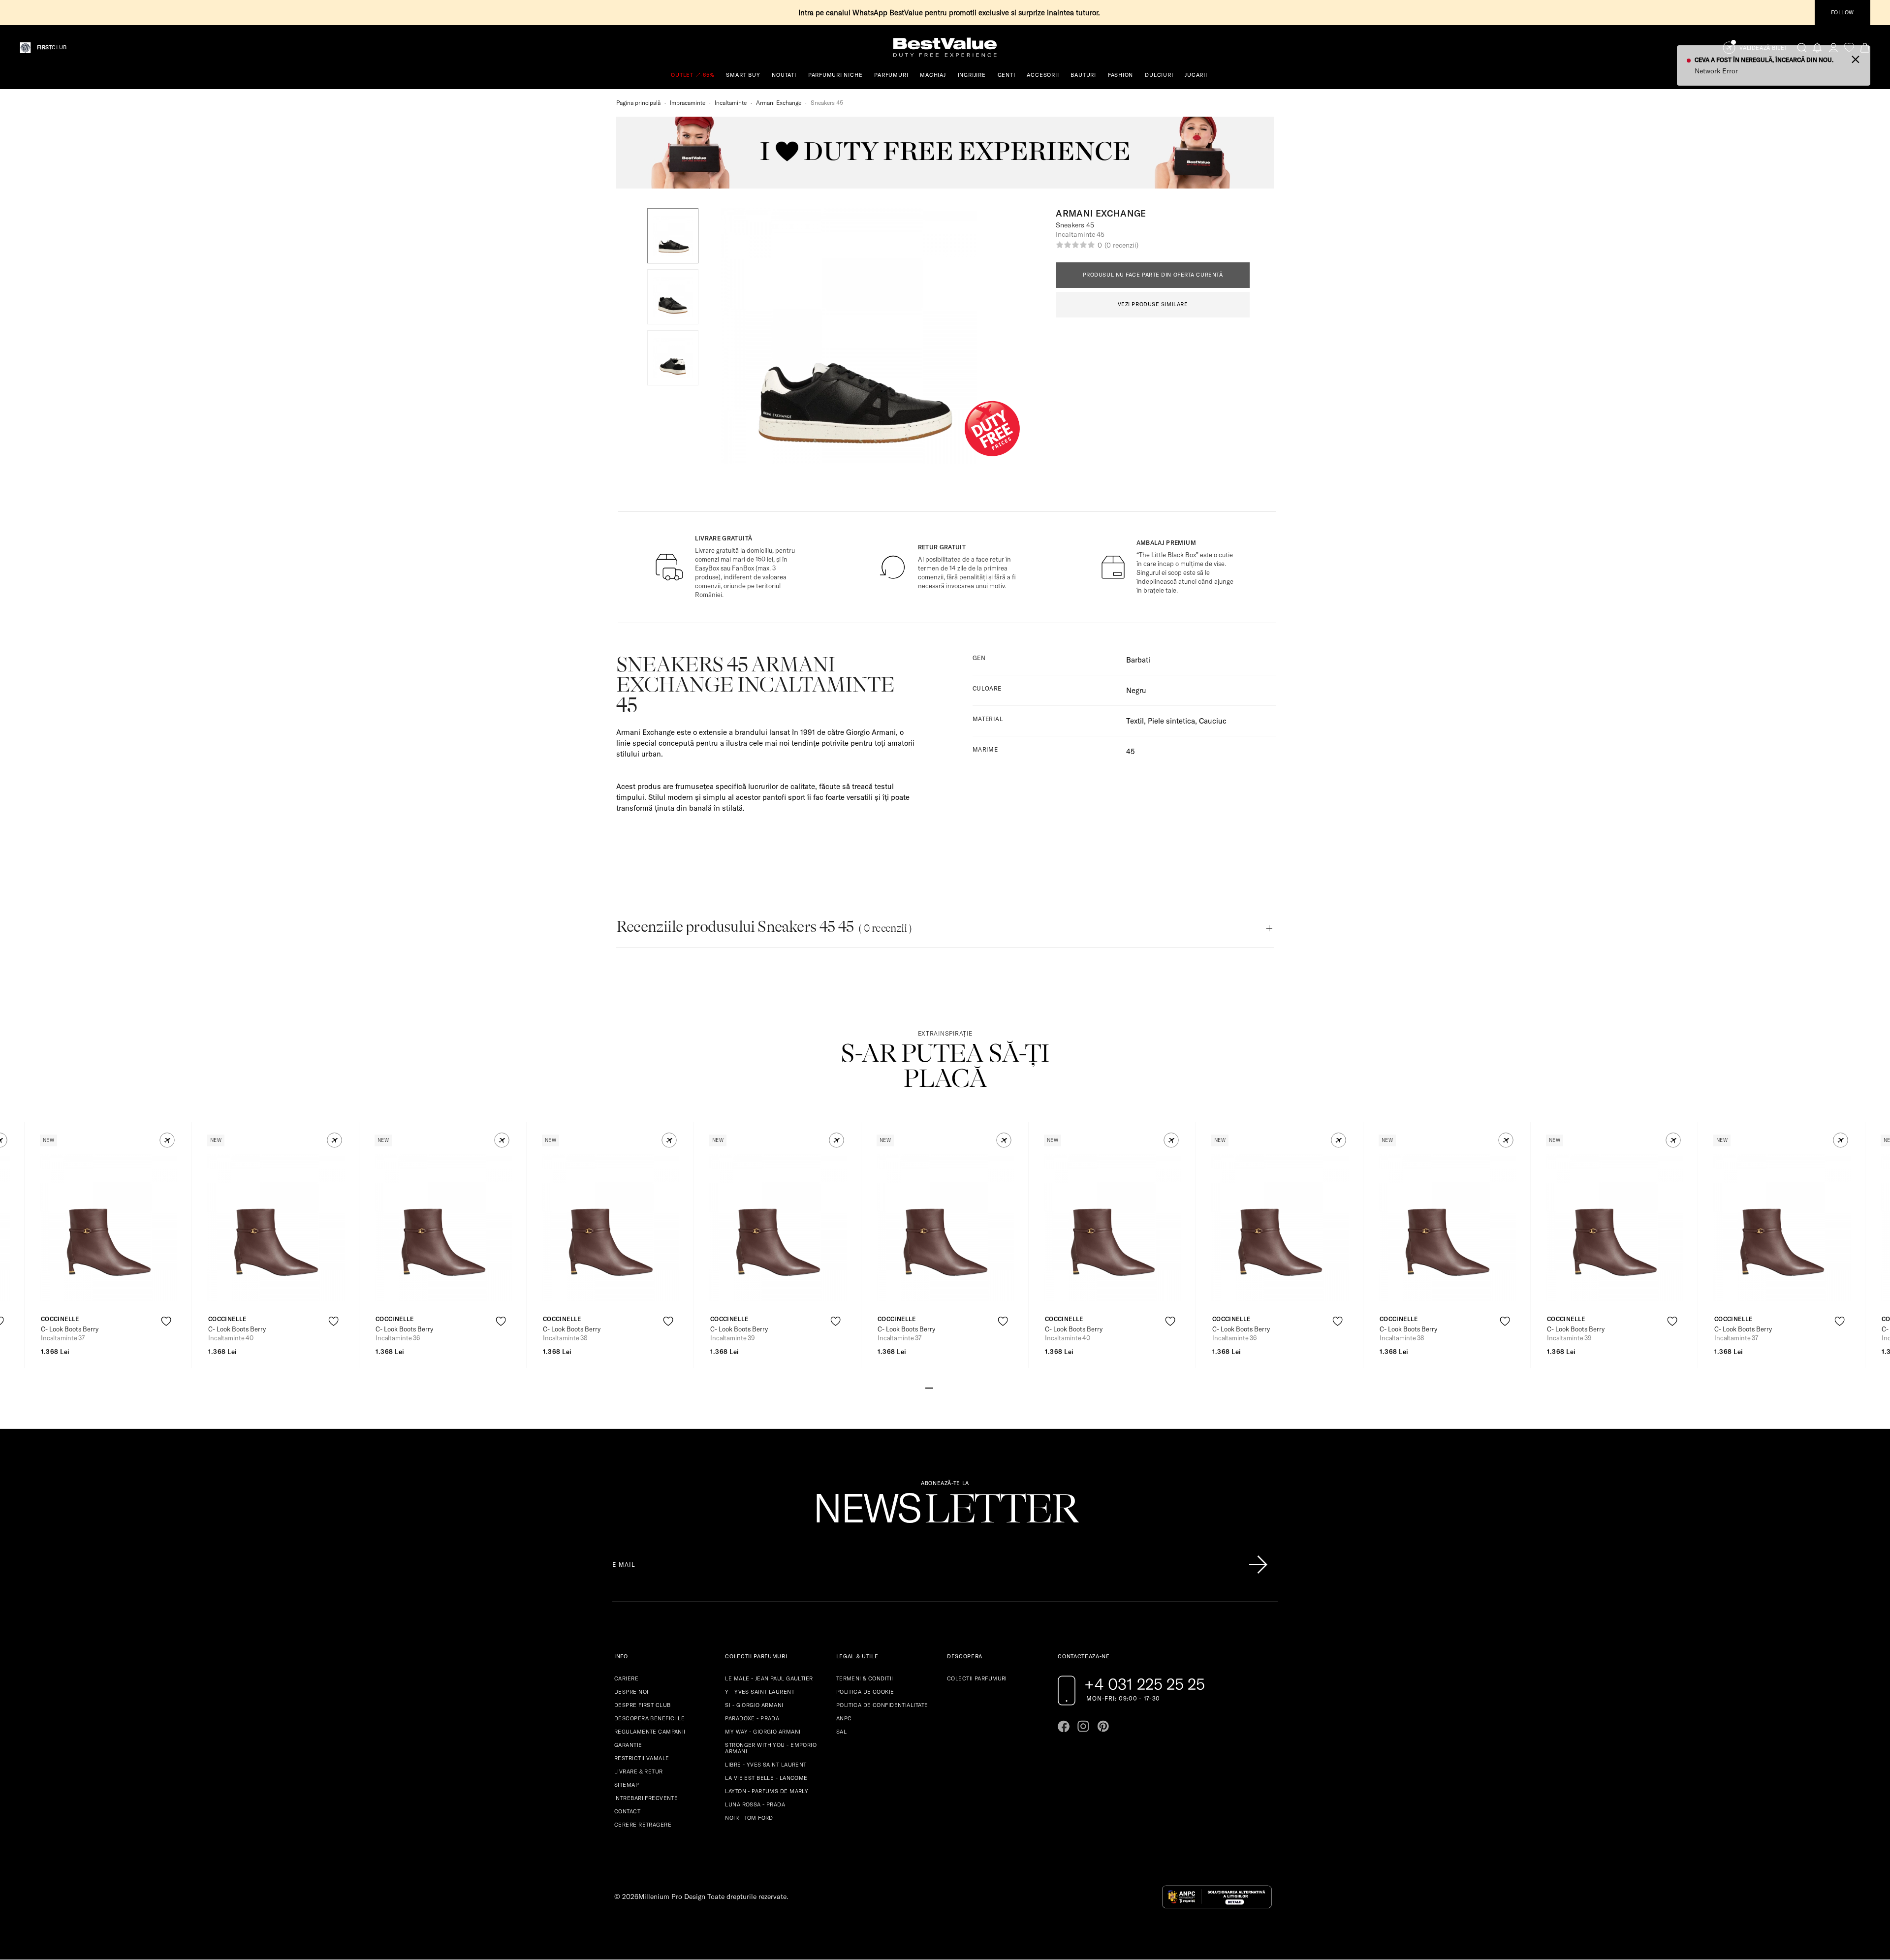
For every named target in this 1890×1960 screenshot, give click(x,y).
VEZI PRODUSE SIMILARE (1153, 304)
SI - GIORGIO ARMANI (754, 1705)
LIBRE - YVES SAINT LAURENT (766, 1765)
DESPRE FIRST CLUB (642, 1705)
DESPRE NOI (631, 1692)
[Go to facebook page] (1064, 1726)
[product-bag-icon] (166, 1345)
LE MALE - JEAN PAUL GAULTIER (769, 1678)
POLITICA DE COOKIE (865, 1692)
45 (1130, 751)
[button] (673, 236)
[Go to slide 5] (961, 1387)
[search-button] (1802, 47)
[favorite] (1849, 47)
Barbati (1138, 660)
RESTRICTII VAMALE (642, 1758)
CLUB (52, 47)
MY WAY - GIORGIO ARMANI (763, 1732)
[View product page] (109, 1228)
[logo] (945, 47)
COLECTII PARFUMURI (977, 1678)
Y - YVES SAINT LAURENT (760, 1692)
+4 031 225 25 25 (1145, 1684)
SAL (841, 1732)
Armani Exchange (779, 103)
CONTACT (627, 1811)
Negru (1136, 690)
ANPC (844, 1718)
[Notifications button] (1818, 47)
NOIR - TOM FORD (749, 1818)
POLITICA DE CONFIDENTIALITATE (882, 1705)
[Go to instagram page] (1083, 1726)
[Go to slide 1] (929, 1387)
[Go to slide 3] (945, 1387)
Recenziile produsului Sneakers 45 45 (764, 927)
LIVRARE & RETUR (639, 1771)
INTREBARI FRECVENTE (646, 1798)
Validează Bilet (1764, 48)
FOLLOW (1843, 12)
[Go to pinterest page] (1103, 1726)
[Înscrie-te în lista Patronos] (1258, 1565)
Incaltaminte (731, 103)
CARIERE (626, 1678)
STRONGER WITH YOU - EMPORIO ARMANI (771, 1748)
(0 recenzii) (1121, 245)
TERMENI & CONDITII (865, 1678)
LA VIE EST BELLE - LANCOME (766, 1778)
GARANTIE (628, 1745)
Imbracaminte (688, 103)
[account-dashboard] (1833, 47)
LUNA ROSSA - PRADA (755, 1804)
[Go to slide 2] (937, 1387)
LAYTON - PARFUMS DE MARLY (767, 1791)
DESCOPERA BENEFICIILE (649, 1718)
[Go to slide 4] (953, 1387)
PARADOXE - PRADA (752, 1718)
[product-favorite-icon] (166, 1321)
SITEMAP (627, 1785)
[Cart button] (1865, 47)
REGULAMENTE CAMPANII (650, 1732)
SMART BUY (743, 75)
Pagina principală (638, 103)
